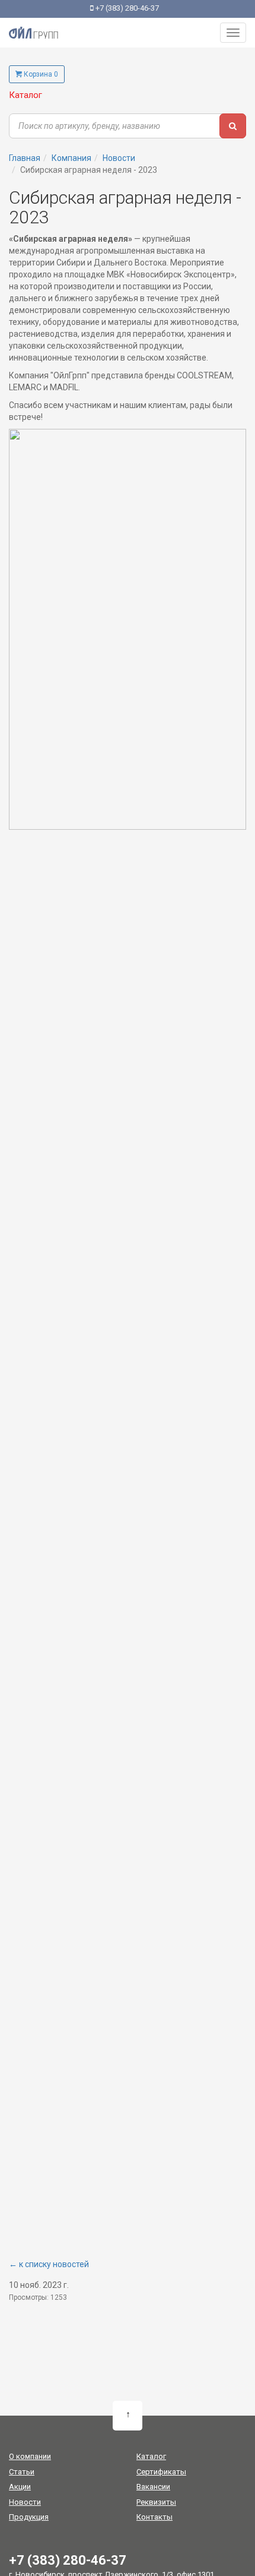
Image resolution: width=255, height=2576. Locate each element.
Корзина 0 (40, 74)
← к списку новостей (49, 2264)
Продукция (29, 2517)
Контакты (154, 2517)
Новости (25, 2502)
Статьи (22, 2472)
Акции (20, 2487)
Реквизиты (156, 2502)
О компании (30, 2456)
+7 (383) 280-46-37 (126, 8)
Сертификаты (161, 2472)
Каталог (26, 95)
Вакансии (153, 2487)
